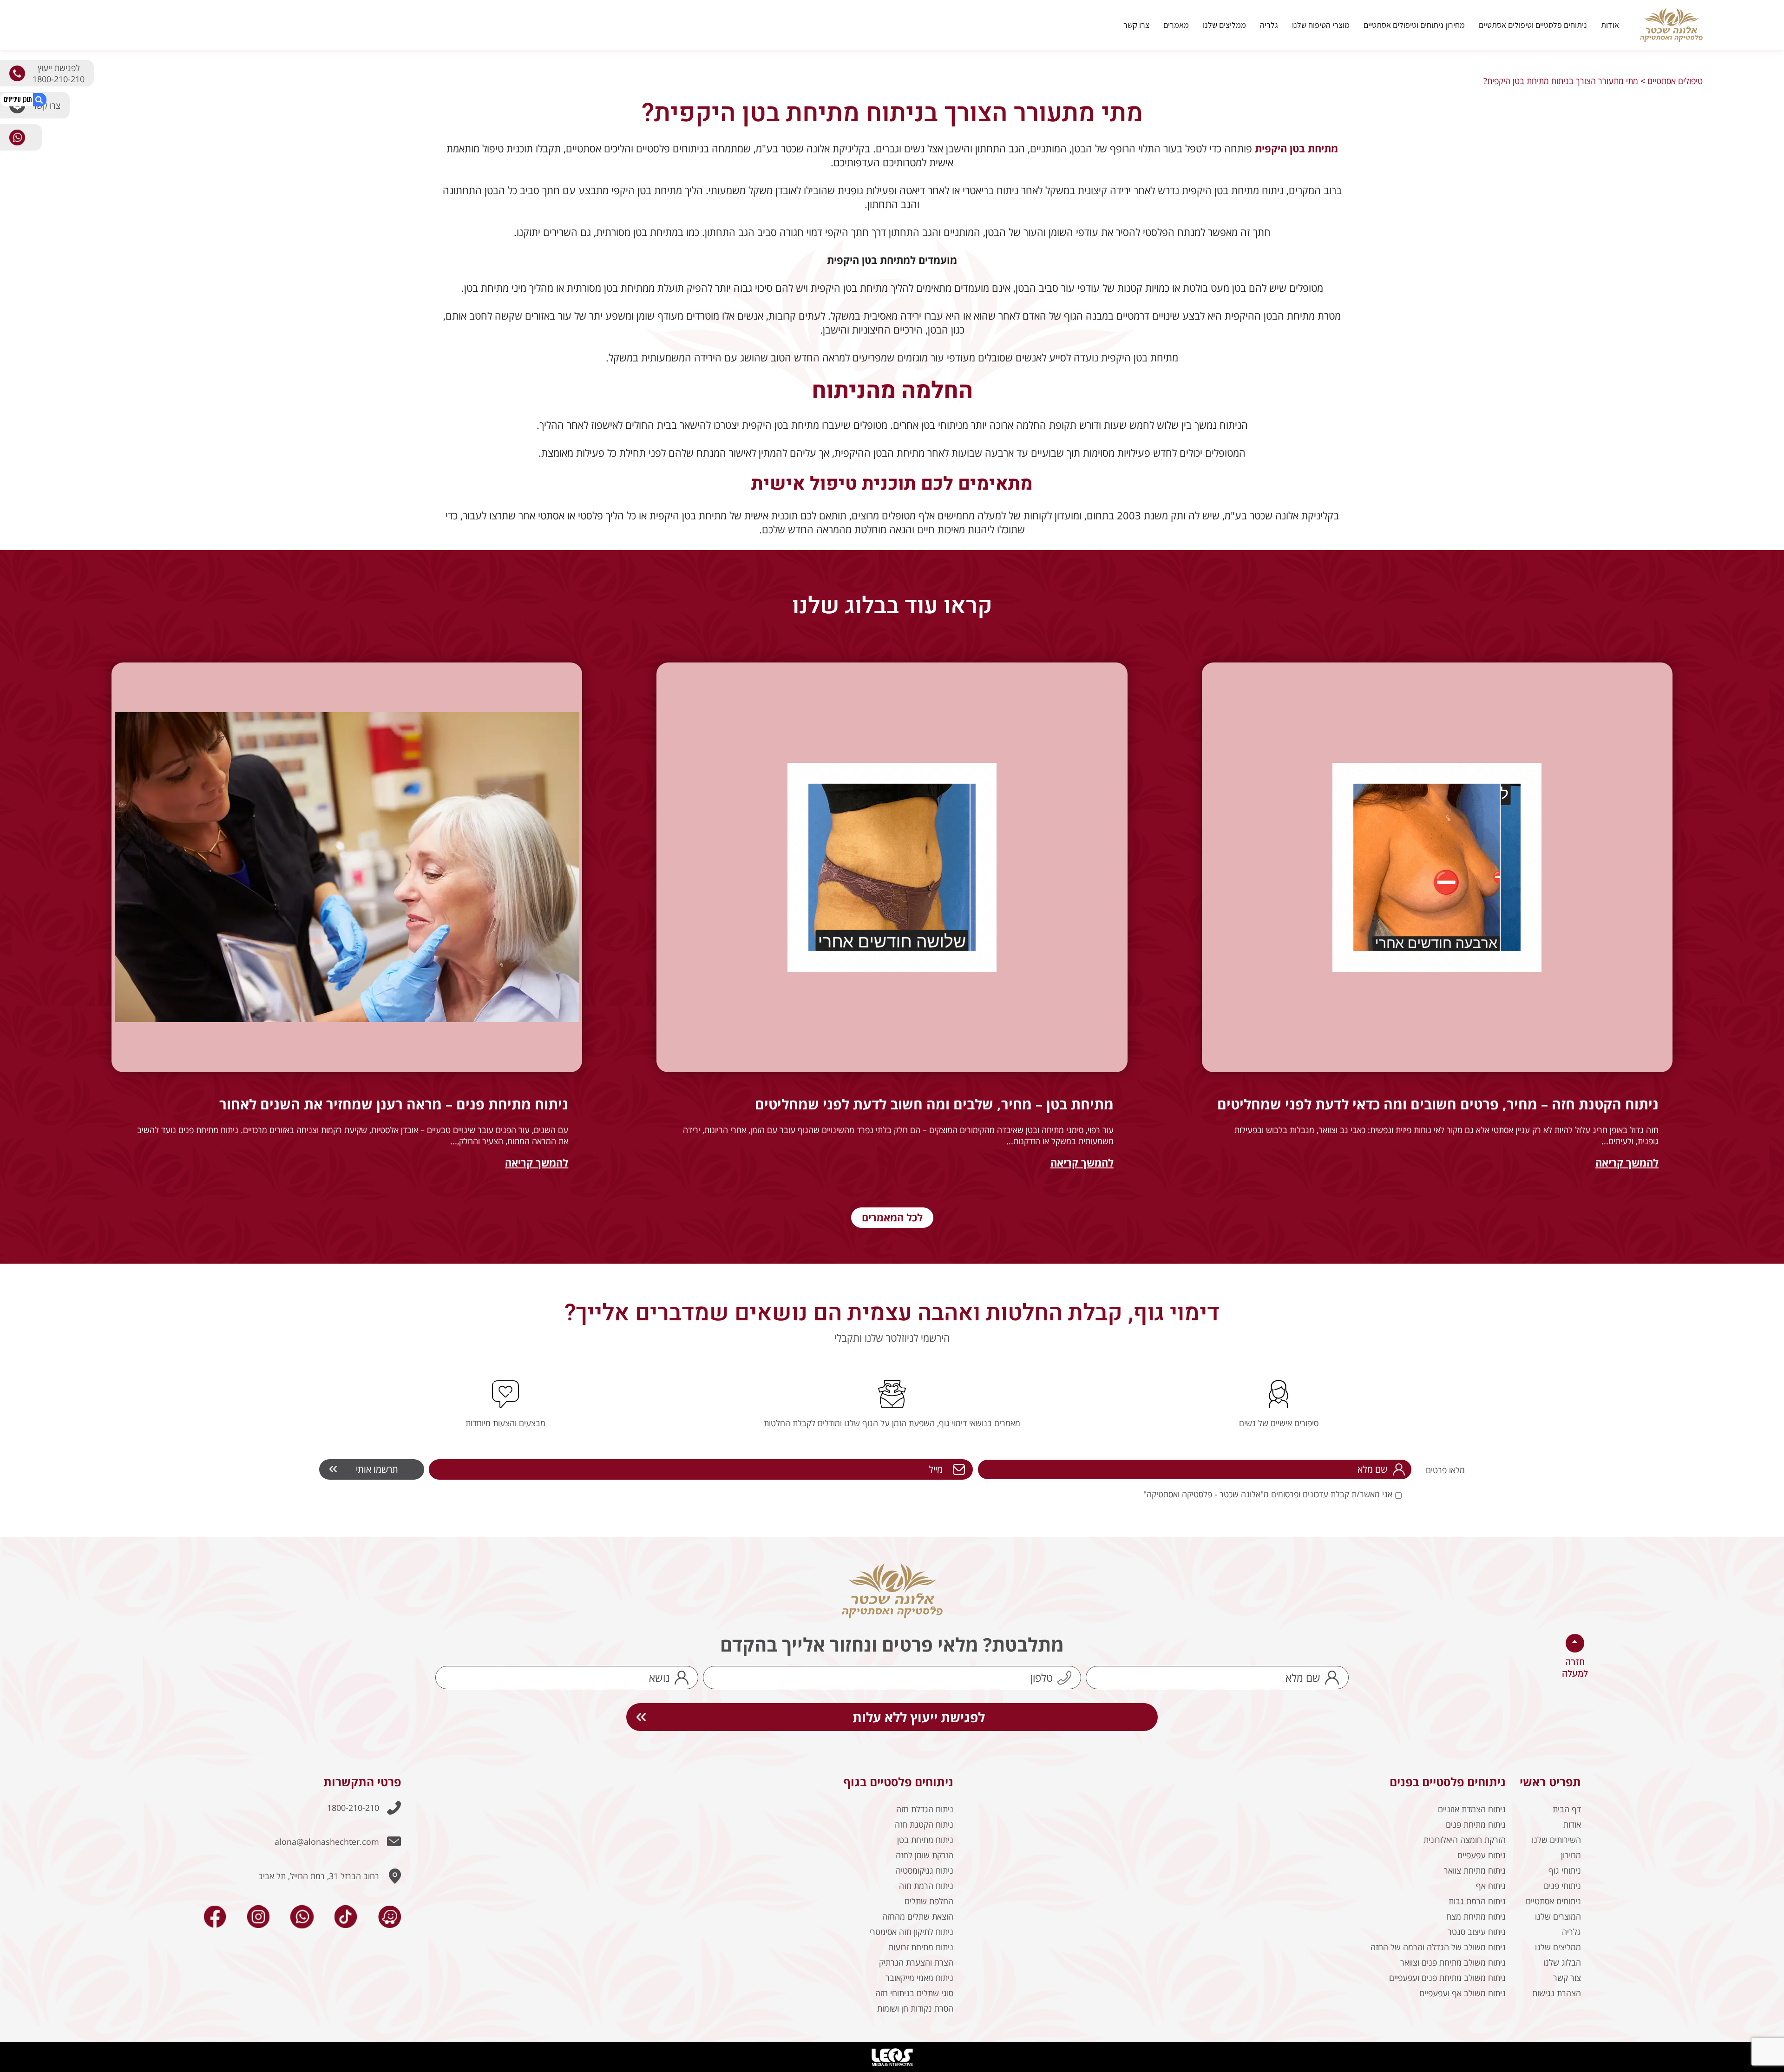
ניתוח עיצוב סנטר (1477, 1932)
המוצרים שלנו (1558, 1916)
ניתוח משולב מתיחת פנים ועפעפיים (1447, 1978)
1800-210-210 (353, 1808)
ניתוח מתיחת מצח (1476, 1916)
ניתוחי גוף (1565, 1870)
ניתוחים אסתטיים (1553, 1901)
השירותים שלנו (1556, 1840)
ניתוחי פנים (1562, 1886)
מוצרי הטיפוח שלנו (1321, 25)
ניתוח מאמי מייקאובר (919, 1978)
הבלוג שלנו (1562, 1962)
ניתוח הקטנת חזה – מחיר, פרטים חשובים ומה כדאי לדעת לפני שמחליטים (1438, 1104)
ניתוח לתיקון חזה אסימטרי (911, 1932)
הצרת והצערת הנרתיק (916, 1962)
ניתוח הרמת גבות (1477, 1901)
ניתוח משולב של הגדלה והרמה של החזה (1438, 1947)
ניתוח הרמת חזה (926, 1886)
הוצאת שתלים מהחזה (918, 1916)
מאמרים (1176, 25)
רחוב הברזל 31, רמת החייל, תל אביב (319, 1876)
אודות (1610, 25)
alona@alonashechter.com (327, 1842)
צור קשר (1567, 1978)
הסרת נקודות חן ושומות (915, 2008)
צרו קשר (1136, 25)
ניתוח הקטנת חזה (924, 1824)
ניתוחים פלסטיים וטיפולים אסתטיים (1533, 25)
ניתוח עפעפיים (1482, 1855)
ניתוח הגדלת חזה (925, 1809)
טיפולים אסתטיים (1675, 81)
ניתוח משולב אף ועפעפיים (1463, 1993)
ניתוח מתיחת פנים (1476, 1824)
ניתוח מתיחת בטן (925, 1840)
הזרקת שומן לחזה (925, 1855)
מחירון (1571, 1855)
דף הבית (1567, 1809)
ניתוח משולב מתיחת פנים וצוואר (1453, 1962)
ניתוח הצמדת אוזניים (1472, 1809)
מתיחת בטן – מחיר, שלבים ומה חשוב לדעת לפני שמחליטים (934, 1104)
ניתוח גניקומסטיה (925, 1870)
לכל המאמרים (892, 1217)
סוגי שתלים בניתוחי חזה (914, 1993)
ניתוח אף (1491, 1886)
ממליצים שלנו (1224, 25)
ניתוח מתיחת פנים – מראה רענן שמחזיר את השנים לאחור (394, 1104)
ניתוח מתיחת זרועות (921, 1947)
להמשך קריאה (1627, 1162)
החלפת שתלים (929, 1901)
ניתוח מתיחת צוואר (1475, 1870)
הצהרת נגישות (1557, 1993)
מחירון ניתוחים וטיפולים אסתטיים (1414, 25)
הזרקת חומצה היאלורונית (1465, 1840)
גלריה (1269, 25)
